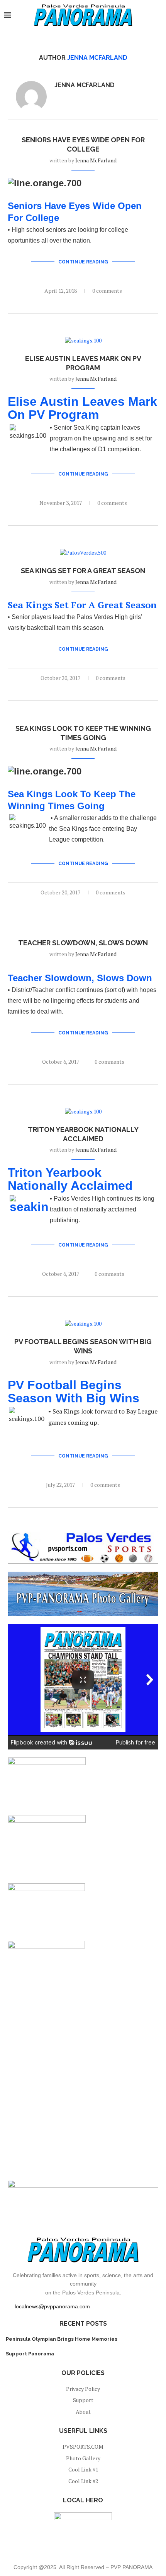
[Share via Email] (91, 304)
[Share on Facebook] (75, 304)
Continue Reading (83, 262)
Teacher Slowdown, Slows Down (83, 943)
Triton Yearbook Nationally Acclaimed (70, 1179)
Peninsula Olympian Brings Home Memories (62, 2339)
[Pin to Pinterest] (83, 304)
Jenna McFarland (85, 85)
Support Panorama (30, 2354)
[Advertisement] (83, 2089)
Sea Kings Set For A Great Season (83, 571)
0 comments (107, 291)
